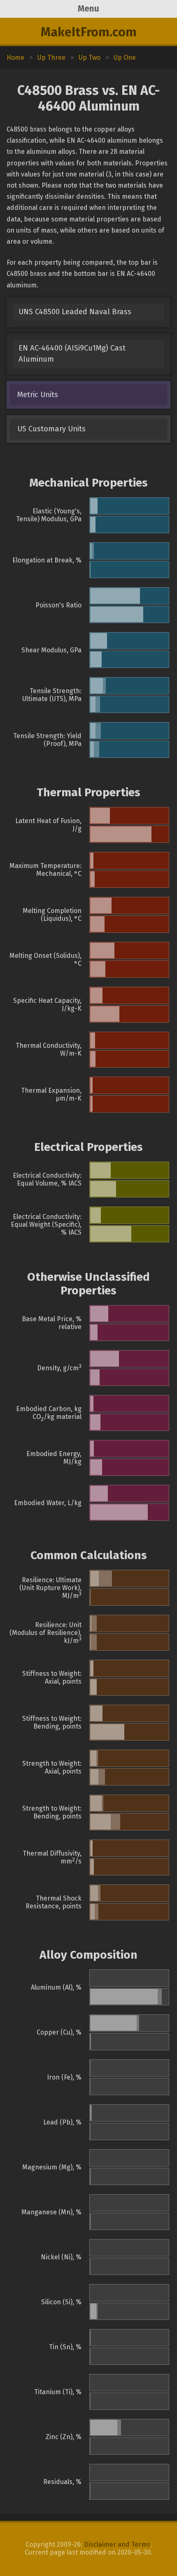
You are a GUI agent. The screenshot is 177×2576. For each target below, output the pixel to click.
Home (15, 58)
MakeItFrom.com (89, 32)
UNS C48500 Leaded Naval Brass (75, 312)
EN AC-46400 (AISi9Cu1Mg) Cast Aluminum (72, 354)
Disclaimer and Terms (117, 2544)
